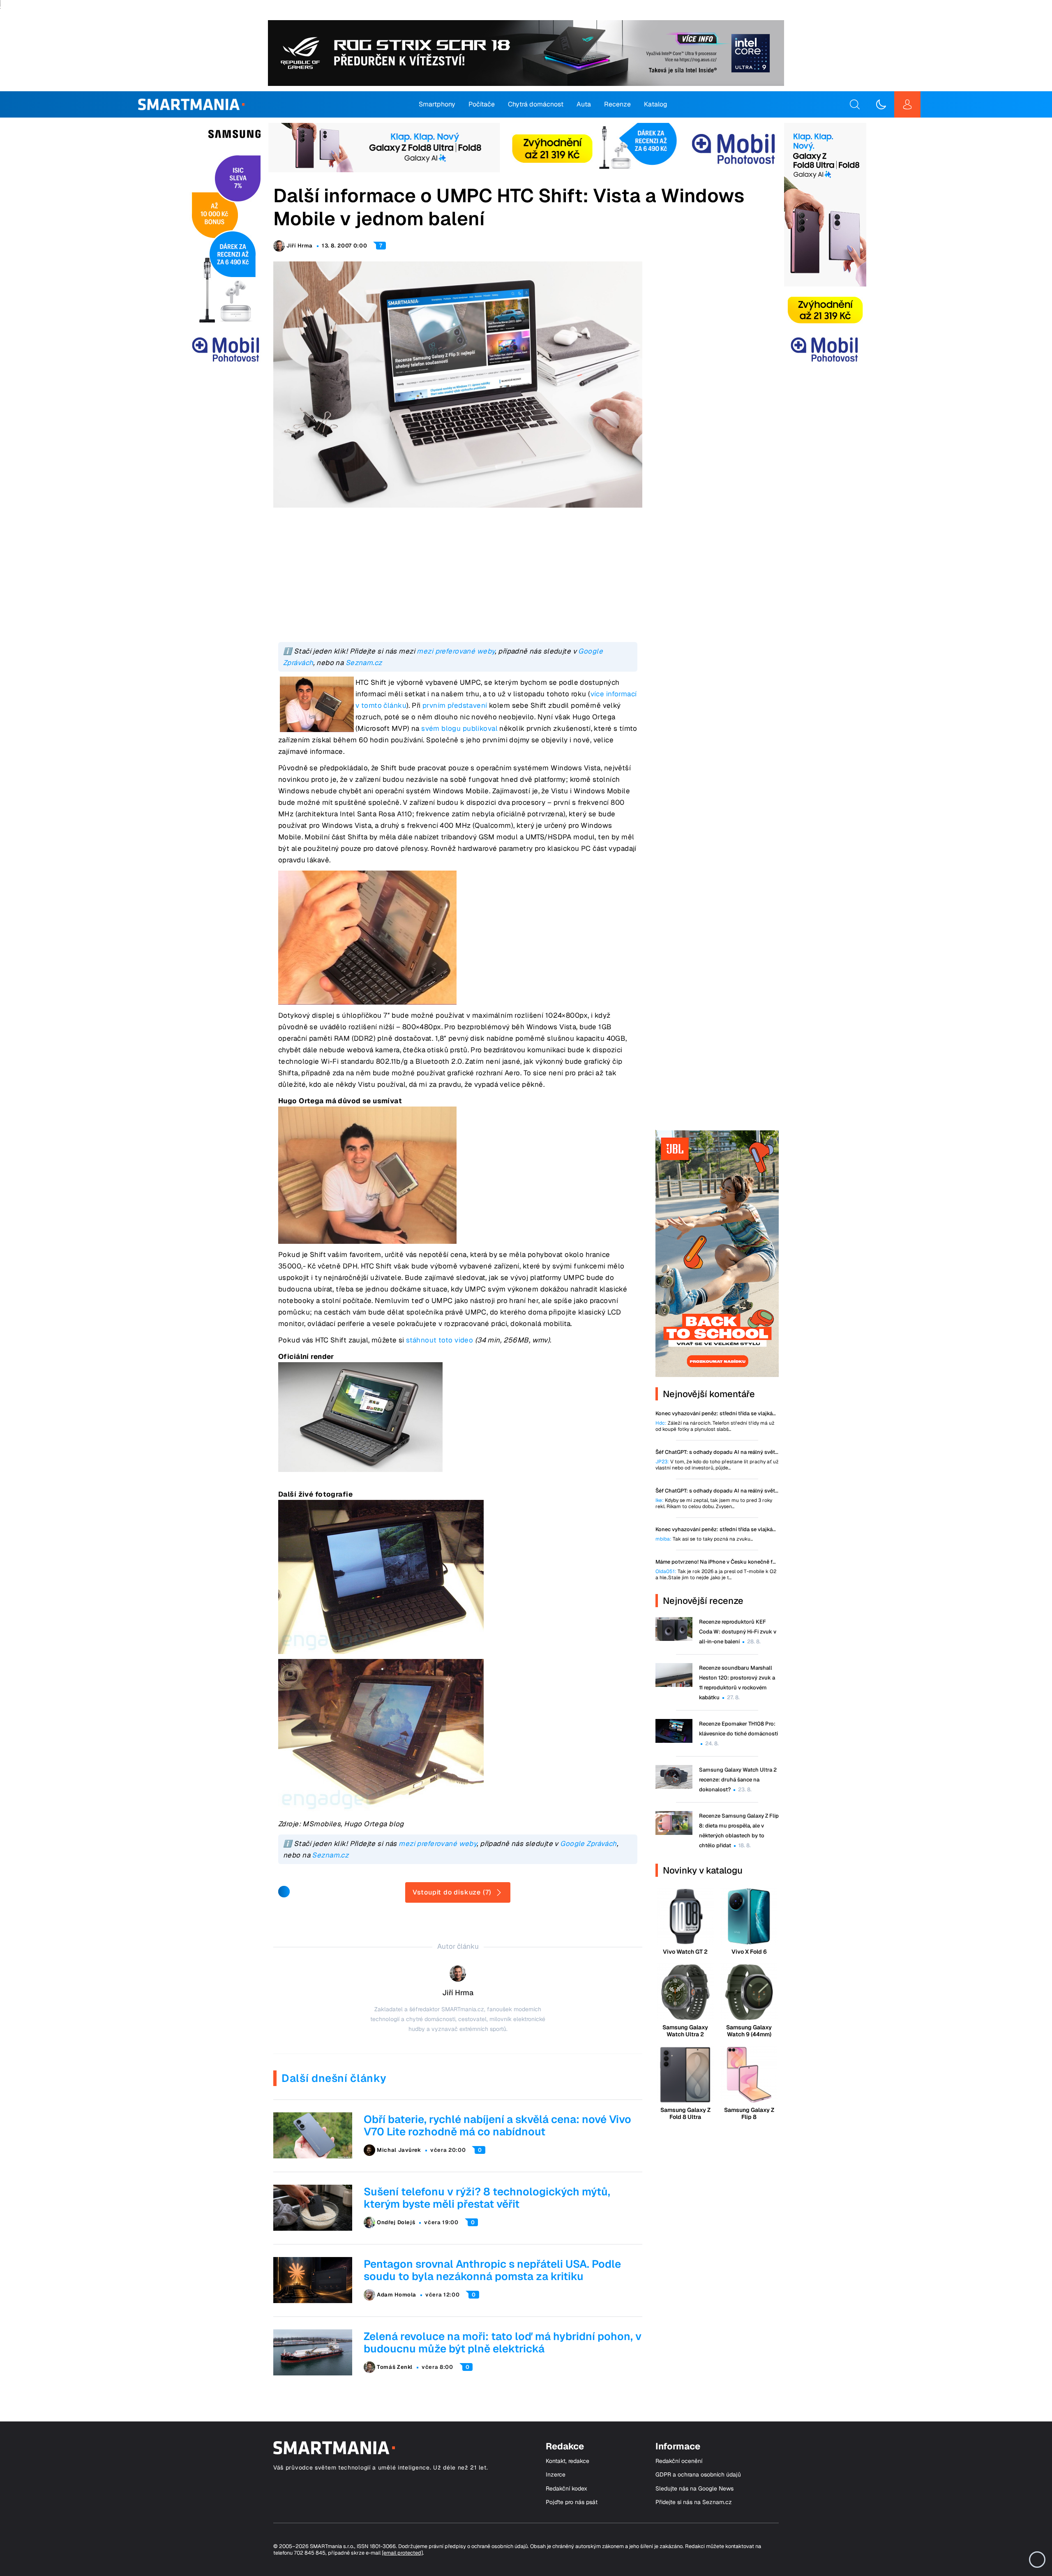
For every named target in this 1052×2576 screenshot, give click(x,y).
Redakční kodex (566, 2489)
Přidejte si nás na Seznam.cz (694, 2502)
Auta (584, 104)
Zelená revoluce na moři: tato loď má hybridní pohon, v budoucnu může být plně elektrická (503, 2343)
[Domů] (191, 104)
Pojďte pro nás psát (572, 2502)
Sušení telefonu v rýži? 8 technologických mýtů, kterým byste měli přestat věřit (487, 2198)
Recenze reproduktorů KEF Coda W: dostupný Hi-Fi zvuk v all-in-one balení (738, 1632)
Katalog (656, 104)
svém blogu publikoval (459, 728)
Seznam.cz (364, 663)
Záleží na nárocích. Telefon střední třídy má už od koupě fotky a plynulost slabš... (715, 1426)
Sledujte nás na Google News (694, 2489)
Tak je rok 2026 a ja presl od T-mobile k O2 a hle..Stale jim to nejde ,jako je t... (716, 1575)
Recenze (617, 104)
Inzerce (556, 2475)
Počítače (482, 104)
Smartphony (437, 104)
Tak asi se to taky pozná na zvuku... (704, 1539)
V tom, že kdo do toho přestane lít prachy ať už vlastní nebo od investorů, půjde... (717, 1465)
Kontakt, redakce (568, 2461)
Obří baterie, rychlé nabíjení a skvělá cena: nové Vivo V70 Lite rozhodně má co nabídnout (497, 2125)
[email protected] (402, 2553)
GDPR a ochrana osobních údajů (698, 2475)
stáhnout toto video (439, 1340)
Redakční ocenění (679, 2461)
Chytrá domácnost (536, 104)
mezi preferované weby (456, 651)
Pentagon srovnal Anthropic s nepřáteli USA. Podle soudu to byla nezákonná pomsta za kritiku (492, 2270)
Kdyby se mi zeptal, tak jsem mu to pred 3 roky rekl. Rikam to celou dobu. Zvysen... (714, 1504)
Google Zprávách (588, 1844)
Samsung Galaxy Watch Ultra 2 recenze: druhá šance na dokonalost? (738, 1780)
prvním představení (455, 705)
